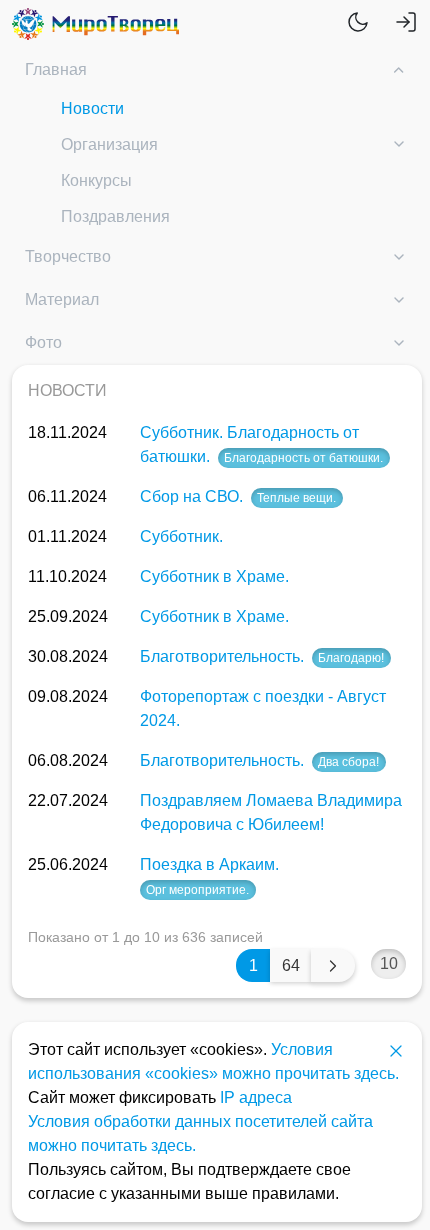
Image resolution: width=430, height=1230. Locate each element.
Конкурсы (96, 180)
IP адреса (256, 1097)
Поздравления (115, 216)
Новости (92, 108)
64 (291, 965)
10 (389, 963)
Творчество (68, 256)
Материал (62, 299)
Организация (109, 144)
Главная (56, 69)
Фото (43, 342)
